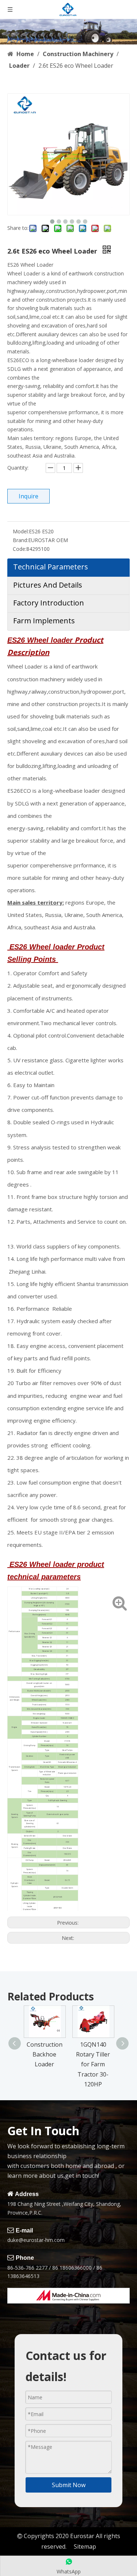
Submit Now (69, 2485)
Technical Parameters (51, 567)
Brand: (20, 540)
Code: (20, 549)
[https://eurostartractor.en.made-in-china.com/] (68, 2296)
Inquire (28, 496)
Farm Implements (44, 621)
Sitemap (85, 2546)
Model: (21, 531)
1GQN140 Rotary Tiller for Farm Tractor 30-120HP (93, 2064)
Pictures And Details (48, 585)
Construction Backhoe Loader (45, 2054)
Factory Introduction (49, 603)
